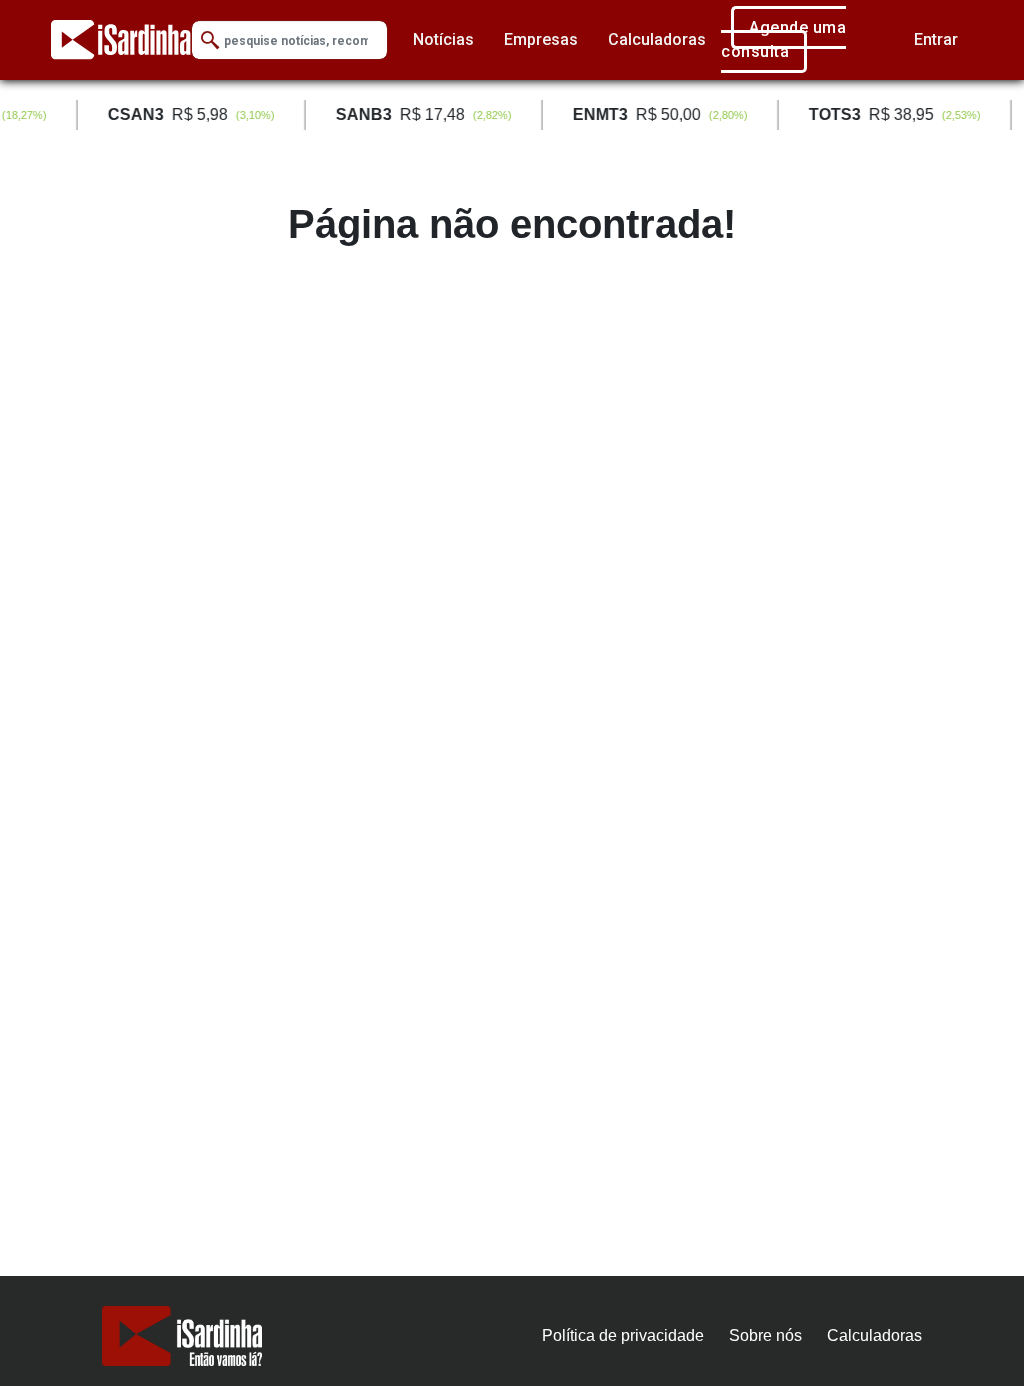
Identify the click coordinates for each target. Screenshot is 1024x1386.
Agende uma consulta (783, 39)
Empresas (541, 39)
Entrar (936, 39)
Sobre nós (765, 1335)
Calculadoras (657, 39)
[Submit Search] (210, 40)
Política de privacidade (623, 1335)
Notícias (443, 39)
